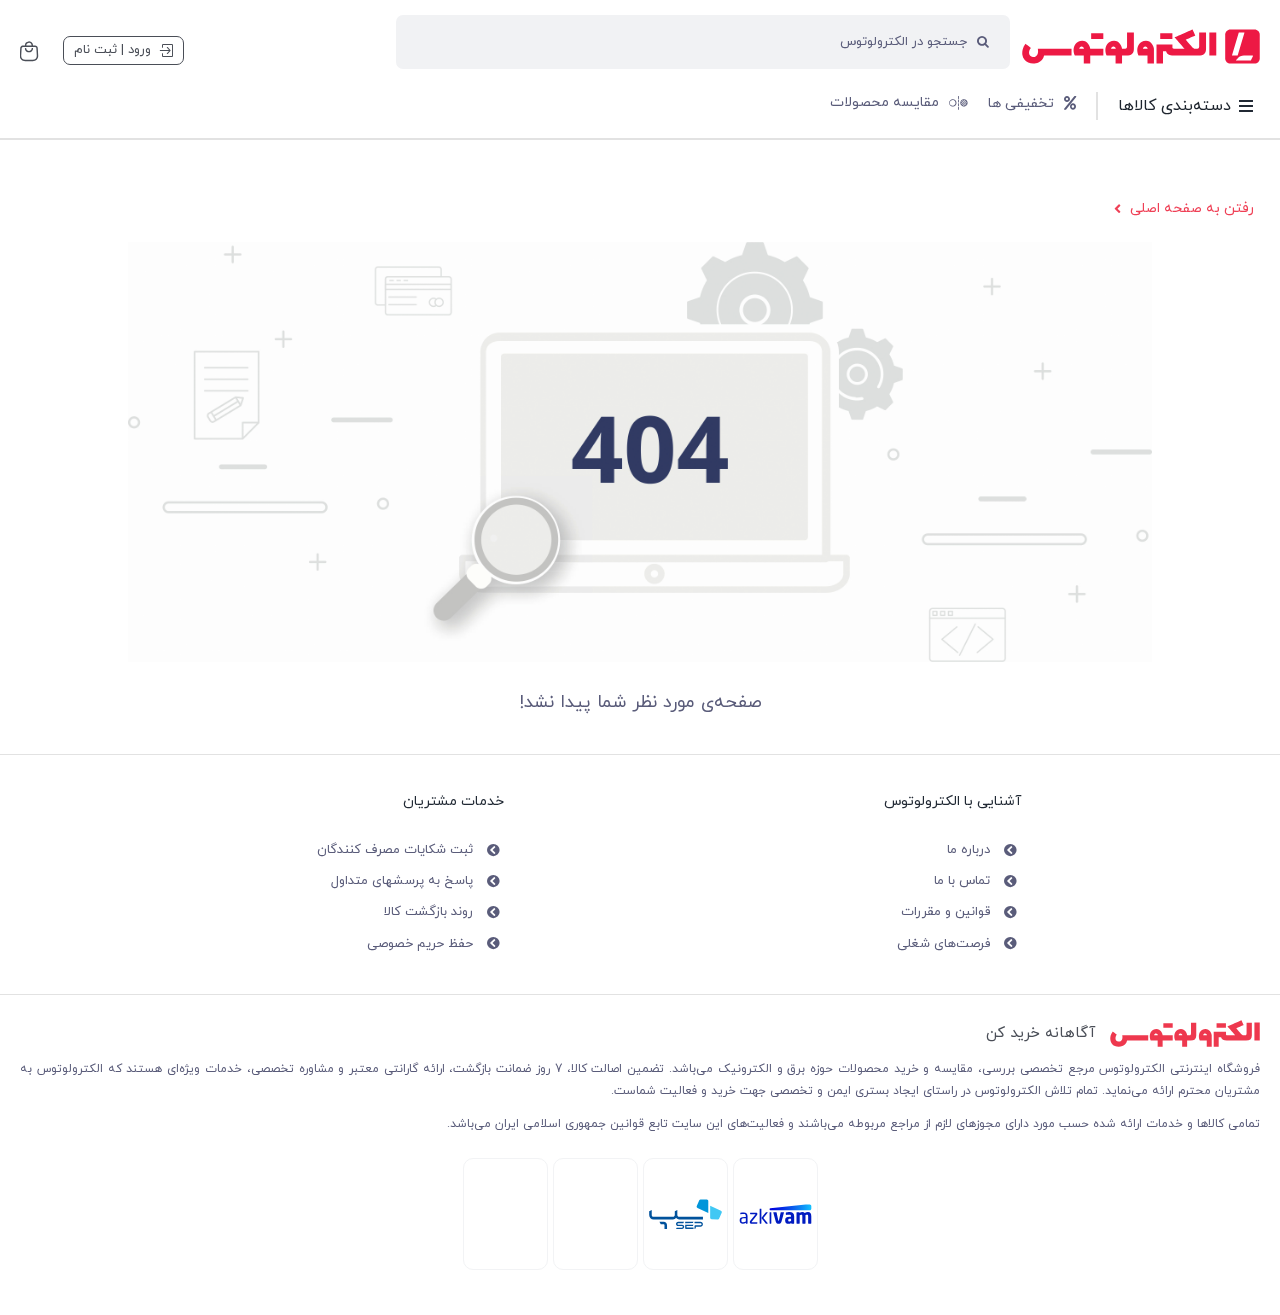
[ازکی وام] (775, 1210)
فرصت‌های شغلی (943, 944)
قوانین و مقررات (945, 912)
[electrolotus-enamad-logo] (595, 1174)
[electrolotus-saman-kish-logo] (685, 1205)
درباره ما (968, 850)
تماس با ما (962, 881)
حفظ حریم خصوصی (420, 944)
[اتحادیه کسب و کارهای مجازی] (505, 1170)
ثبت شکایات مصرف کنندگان (395, 850)
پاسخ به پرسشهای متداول (402, 881)
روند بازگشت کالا (428, 912)
